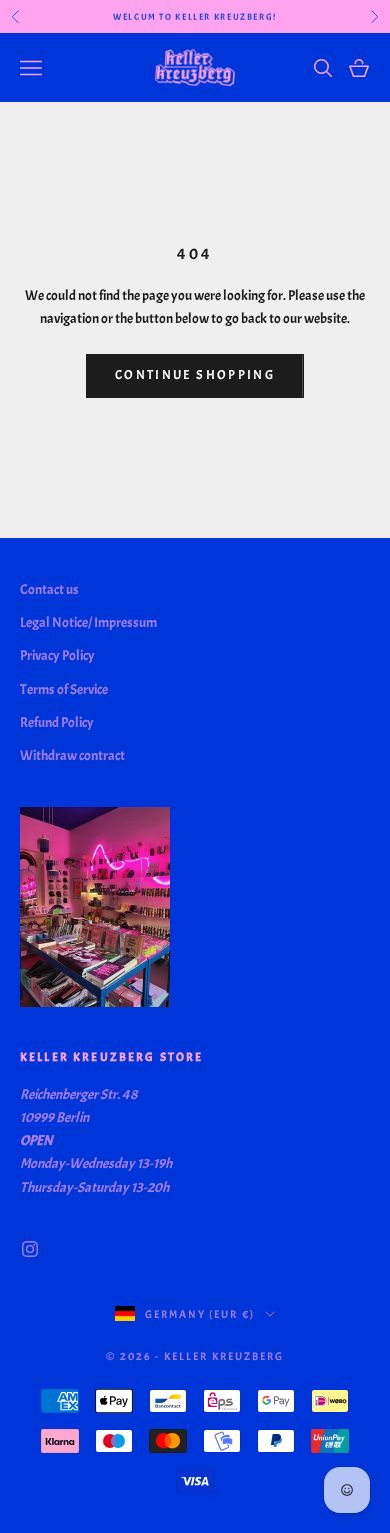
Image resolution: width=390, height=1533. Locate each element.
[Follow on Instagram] (30, 1249)
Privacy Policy (57, 655)
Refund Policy (57, 722)
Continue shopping (195, 375)
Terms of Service (64, 689)
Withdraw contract (72, 755)
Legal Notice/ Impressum (88, 622)
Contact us (49, 589)
